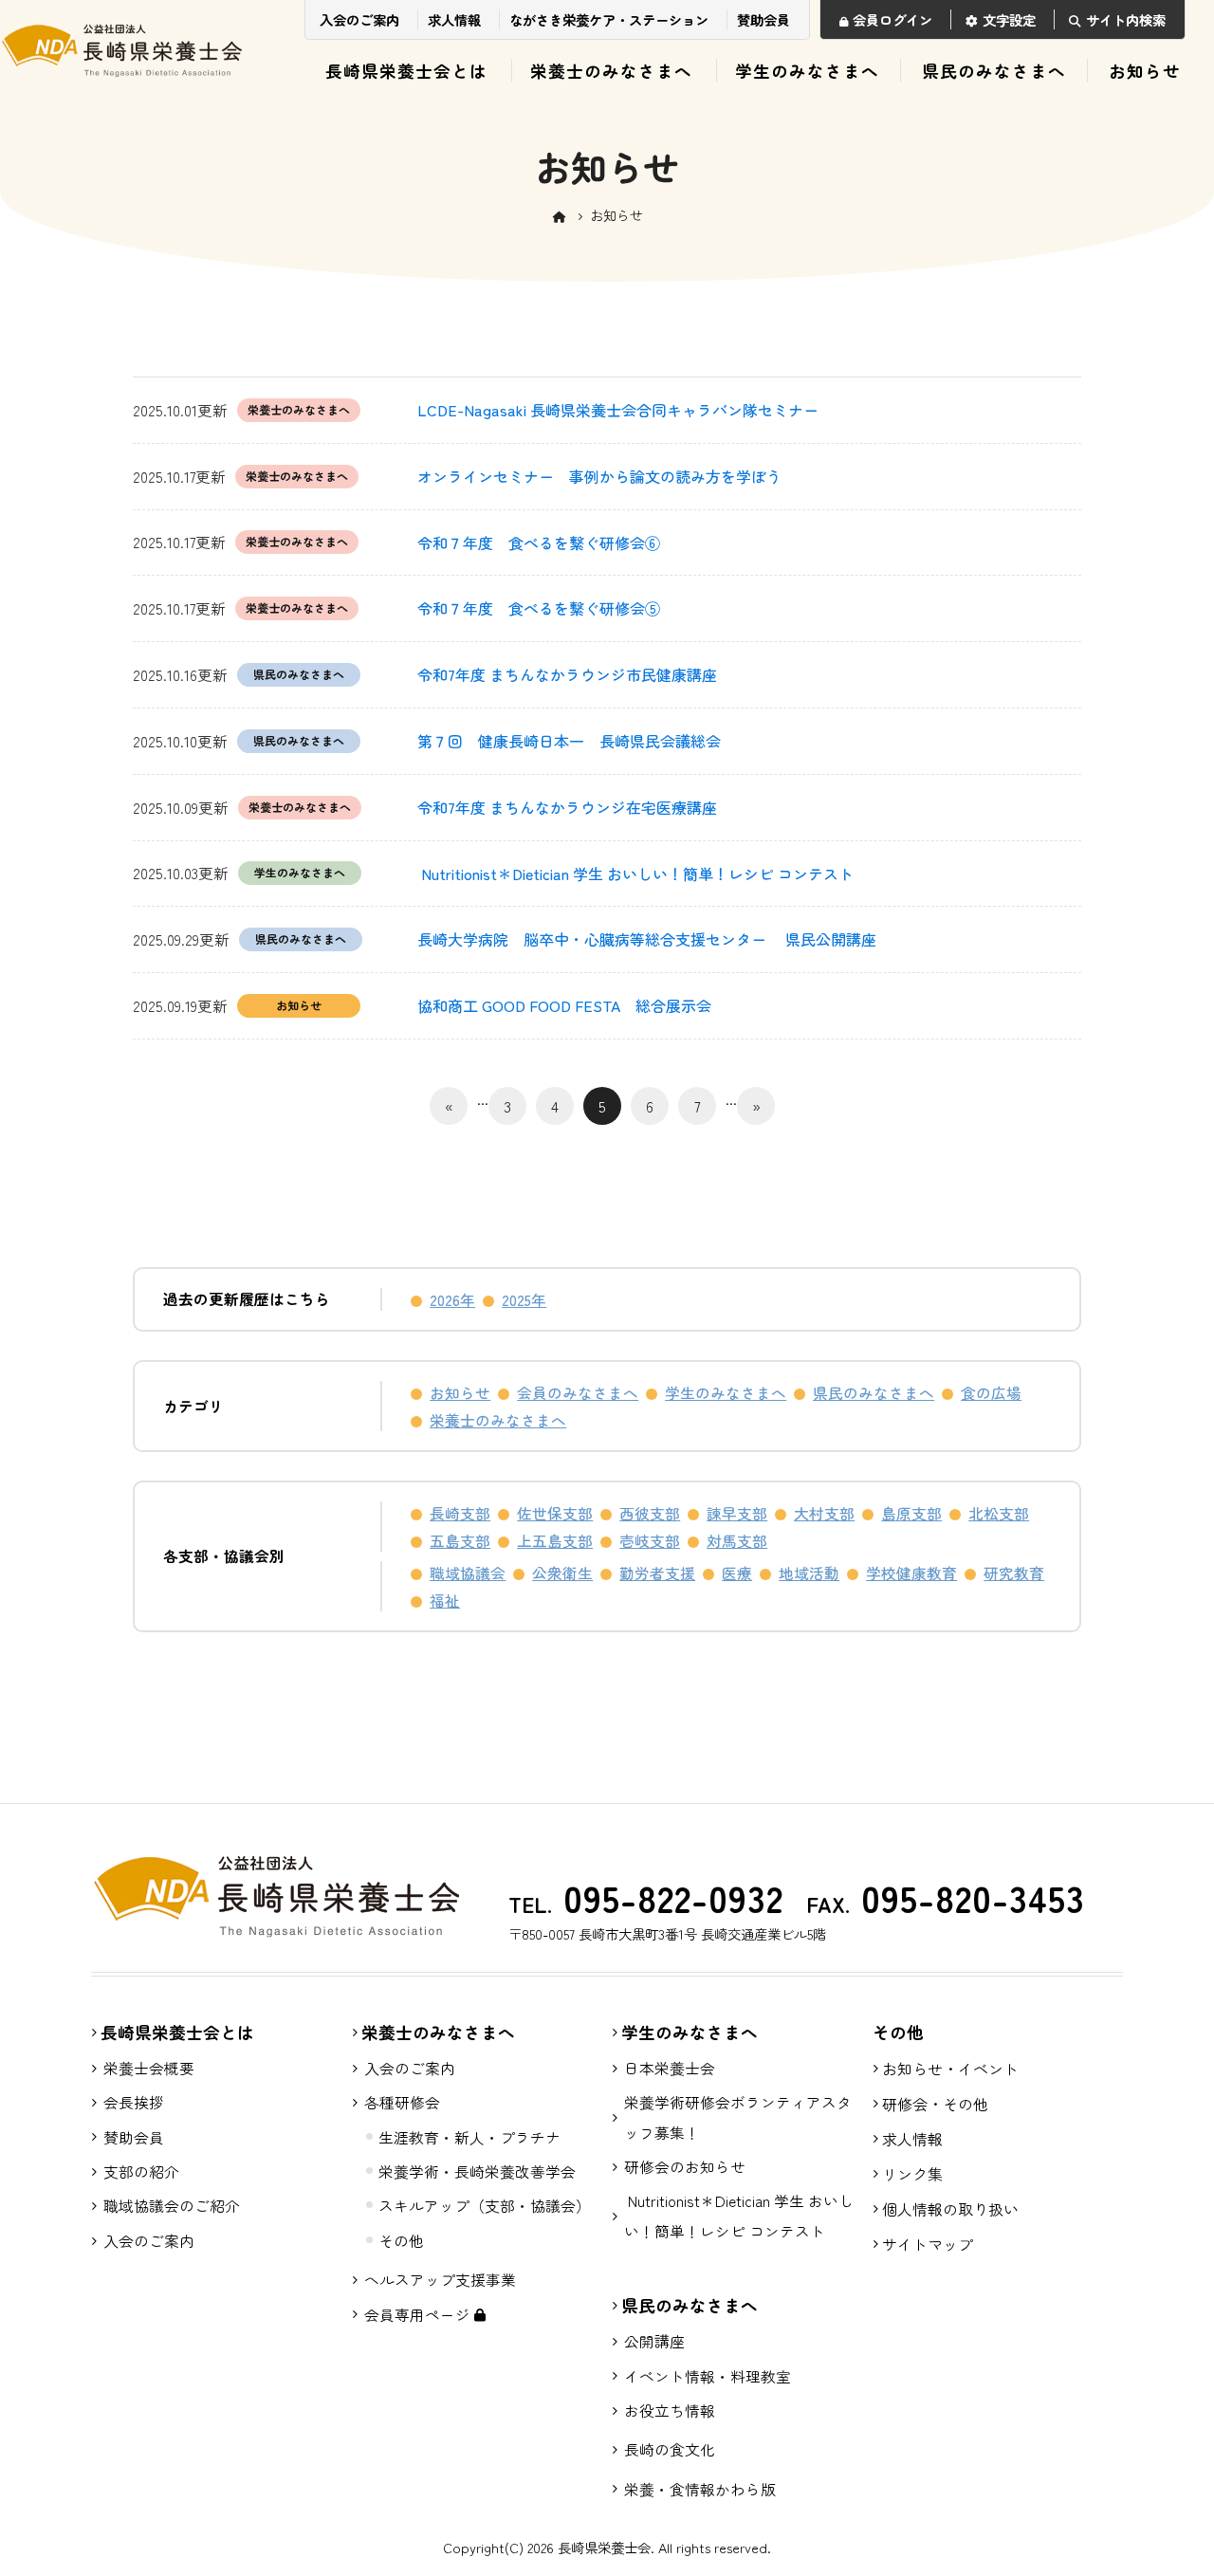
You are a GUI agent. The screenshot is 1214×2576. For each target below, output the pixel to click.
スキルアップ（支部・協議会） (485, 2206)
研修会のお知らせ (685, 2167)
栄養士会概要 (149, 2068)
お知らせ (1145, 71)
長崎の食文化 (670, 2449)
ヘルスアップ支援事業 (440, 2280)
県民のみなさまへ (994, 71)
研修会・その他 (935, 2104)
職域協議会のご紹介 (172, 2206)
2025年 (524, 1300)
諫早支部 (737, 1513)
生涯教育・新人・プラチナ (469, 2137)
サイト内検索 (1126, 19)
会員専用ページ (419, 2315)
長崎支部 (460, 1513)
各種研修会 (402, 2102)
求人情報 (454, 19)
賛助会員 (763, 19)
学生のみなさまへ (807, 71)
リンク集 (912, 2174)
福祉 (445, 1601)
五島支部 (460, 1541)
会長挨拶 (134, 2102)
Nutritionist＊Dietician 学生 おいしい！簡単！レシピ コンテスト (739, 2216)
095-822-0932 (668, 1897)
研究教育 (1014, 1573)
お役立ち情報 (670, 2410)
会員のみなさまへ (578, 1393)
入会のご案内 (359, 19)
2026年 (452, 1300)
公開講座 (654, 2341)
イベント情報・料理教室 (708, 2376)
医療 (737, 1573)
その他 (401, 2241)
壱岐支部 (650, 1541)
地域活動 (809, 1573)
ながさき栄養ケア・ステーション (609, 19)
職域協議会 (468, 1573)
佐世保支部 (555, 1513)
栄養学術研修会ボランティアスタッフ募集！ (738, 2117)
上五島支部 (555, 1541)
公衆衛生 (562, 1573)
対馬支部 (737, 1541)
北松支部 (999, 1513)
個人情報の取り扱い (950, 2209)
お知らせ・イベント (950, 2069)
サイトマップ (928, 2244)
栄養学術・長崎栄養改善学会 (477, 2171)
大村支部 (824, 1513)
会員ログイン (892, 19)
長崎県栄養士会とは (406, 71)
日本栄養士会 (670, 2068)
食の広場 (991, 1393)
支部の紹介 (141, 2171)
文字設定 (1009, 19)
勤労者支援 (657, 1573)
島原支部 (911, 1513)
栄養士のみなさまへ (611, 71)
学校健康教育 (911, 1573)
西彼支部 (650, 1513)
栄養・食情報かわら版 (700, 2489)
